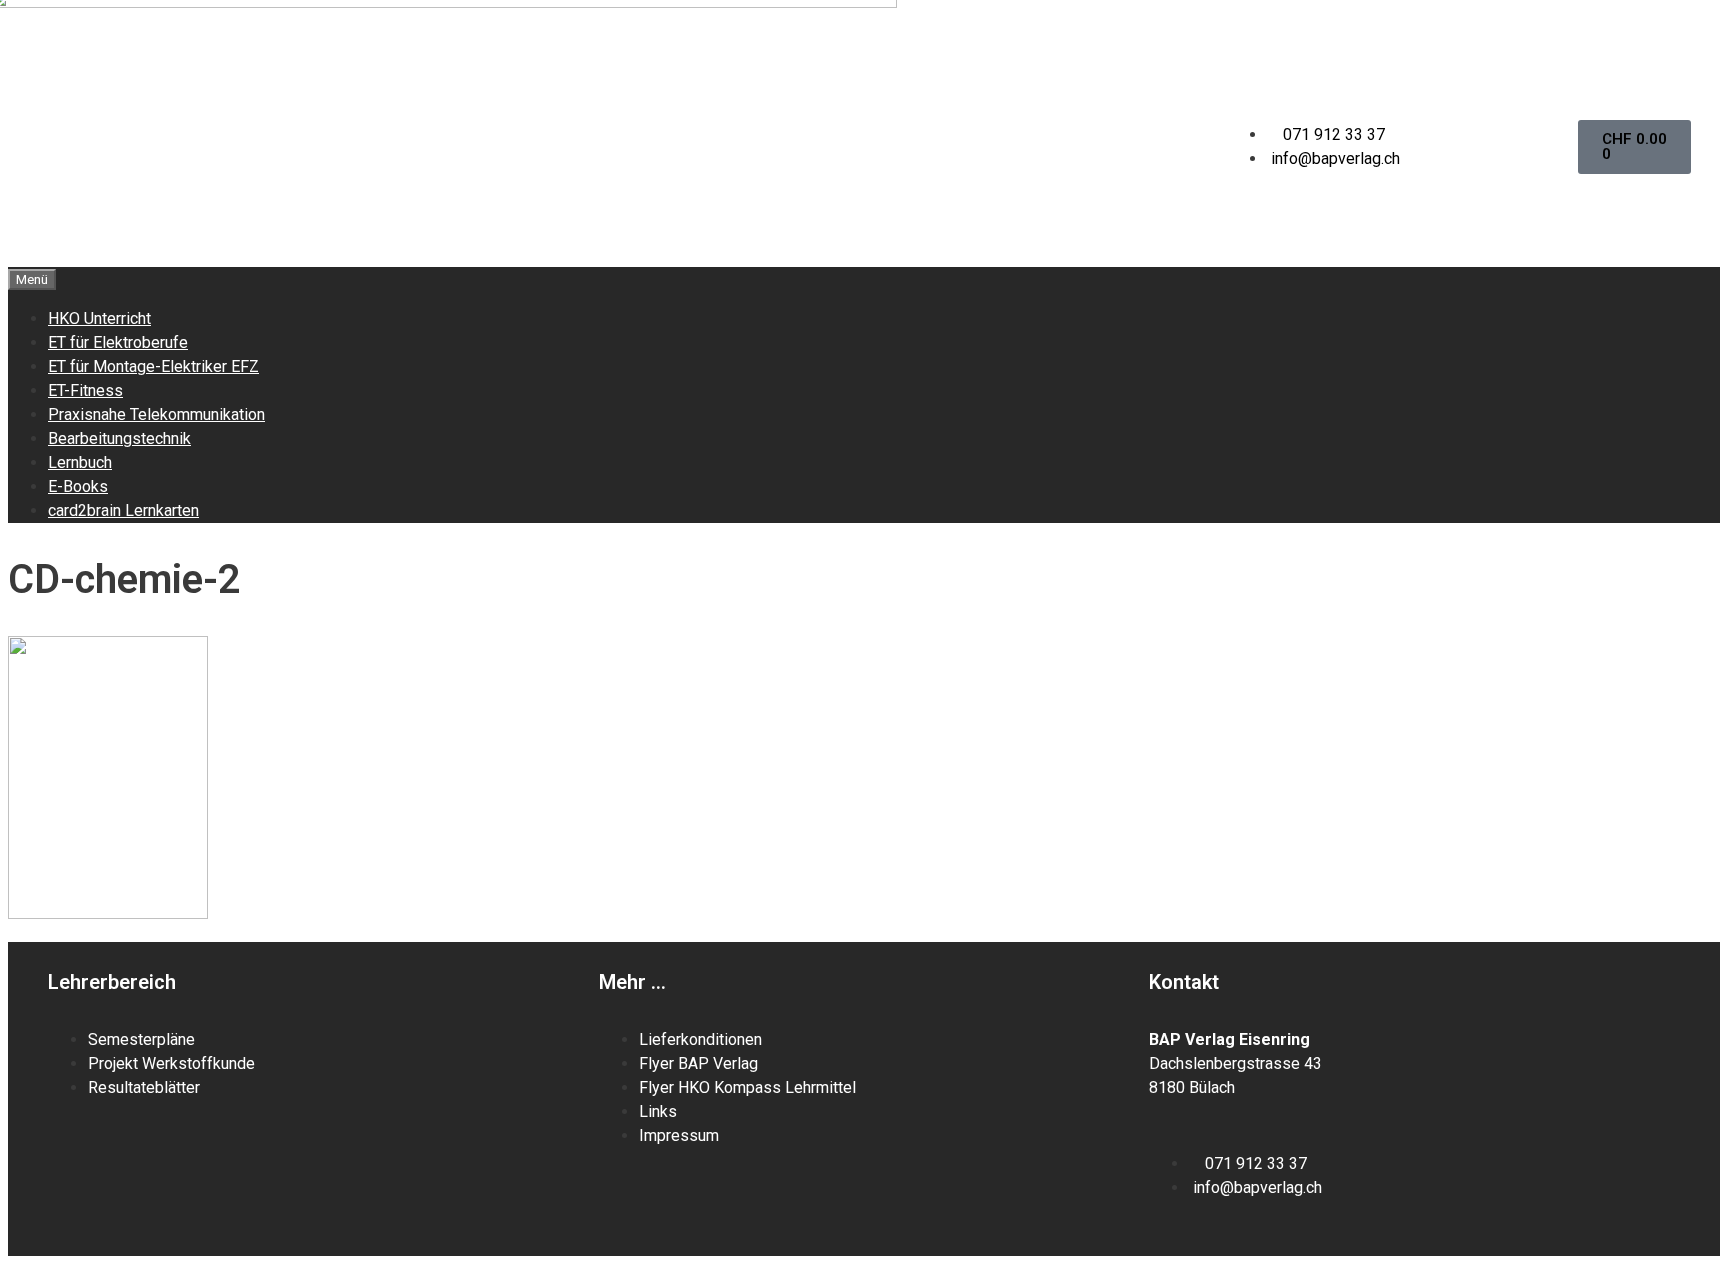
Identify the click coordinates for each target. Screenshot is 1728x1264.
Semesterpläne (143, 1039)
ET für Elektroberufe (118, 342)
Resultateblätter (144, 1087)
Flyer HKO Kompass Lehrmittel (747, 1087)
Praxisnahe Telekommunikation (156, 414)
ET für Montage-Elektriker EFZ (153, 366)
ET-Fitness (85, 390)
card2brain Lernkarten (123, 510)
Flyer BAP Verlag (698, 1063)
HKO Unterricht (99, 318)
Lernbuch (80, 462)
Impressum (679, 1135)
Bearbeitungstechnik (119, 438)
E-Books (78, 486)
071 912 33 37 (1334, 134)
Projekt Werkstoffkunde (171, 1063)
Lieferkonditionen (700, 1039)
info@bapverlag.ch (1335, 158)
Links (658, 1111)
